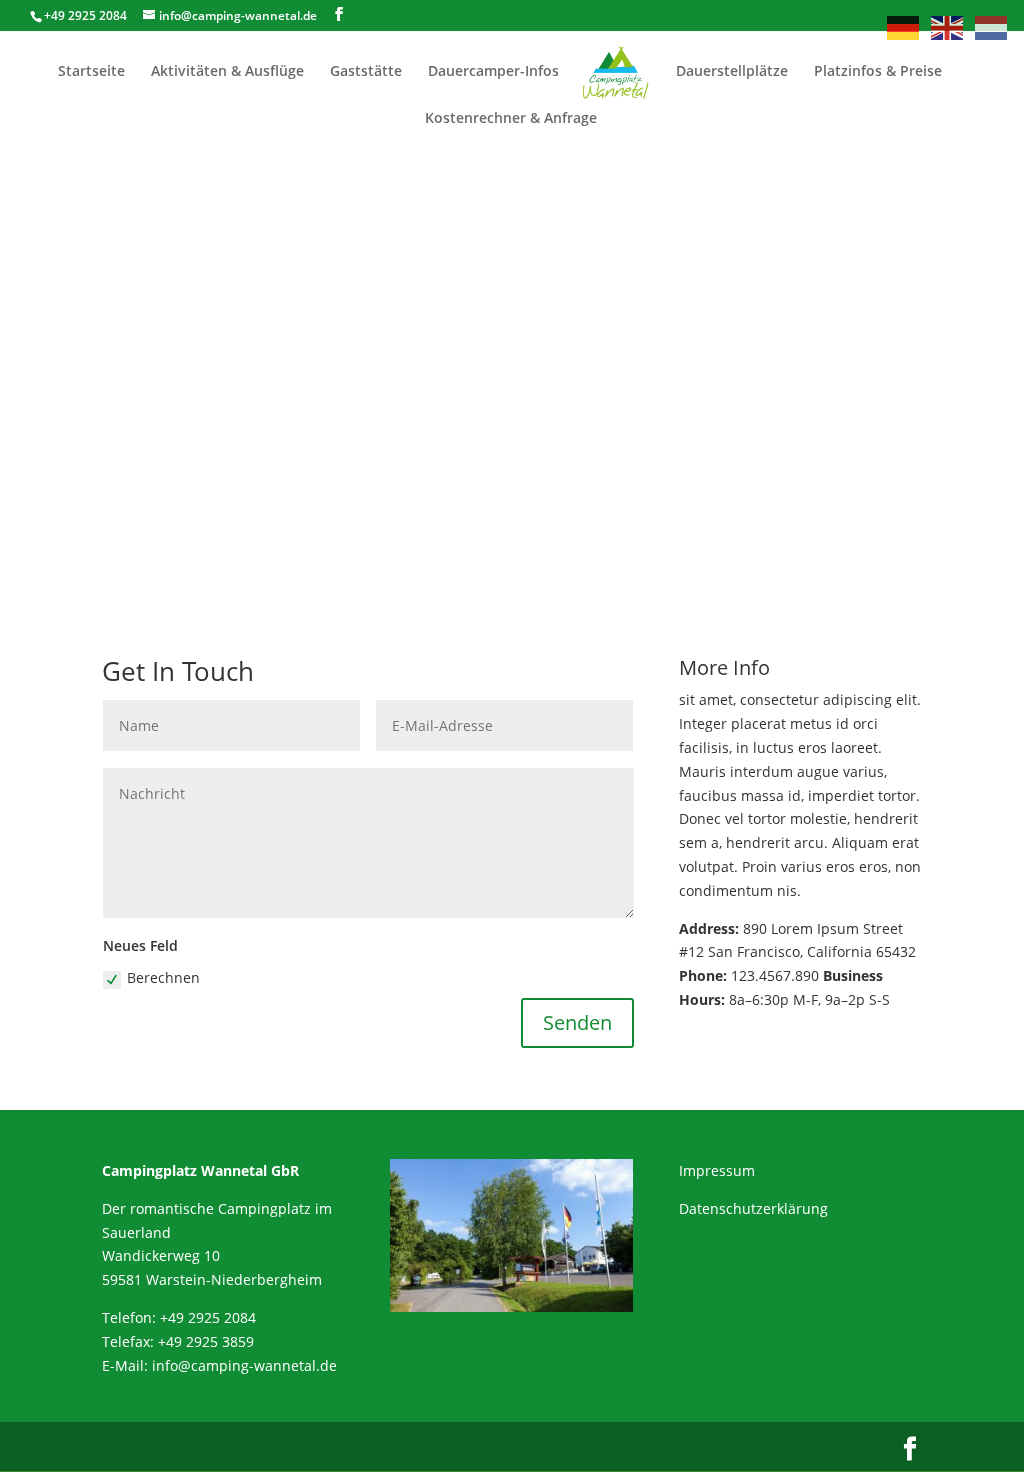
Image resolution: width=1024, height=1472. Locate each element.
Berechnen (163, 977)
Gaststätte (366, 72)
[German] (904, 26)
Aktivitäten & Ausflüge (227, 72)
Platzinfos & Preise (878, 72)
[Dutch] (992, 26)
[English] (948, 26)
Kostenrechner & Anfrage (511, 119)
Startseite (91, 72)
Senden (577, 1022)
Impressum (717, 1170)
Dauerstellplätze (732, 72)
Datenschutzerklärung (753, 1208)
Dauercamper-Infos (493, 72)
